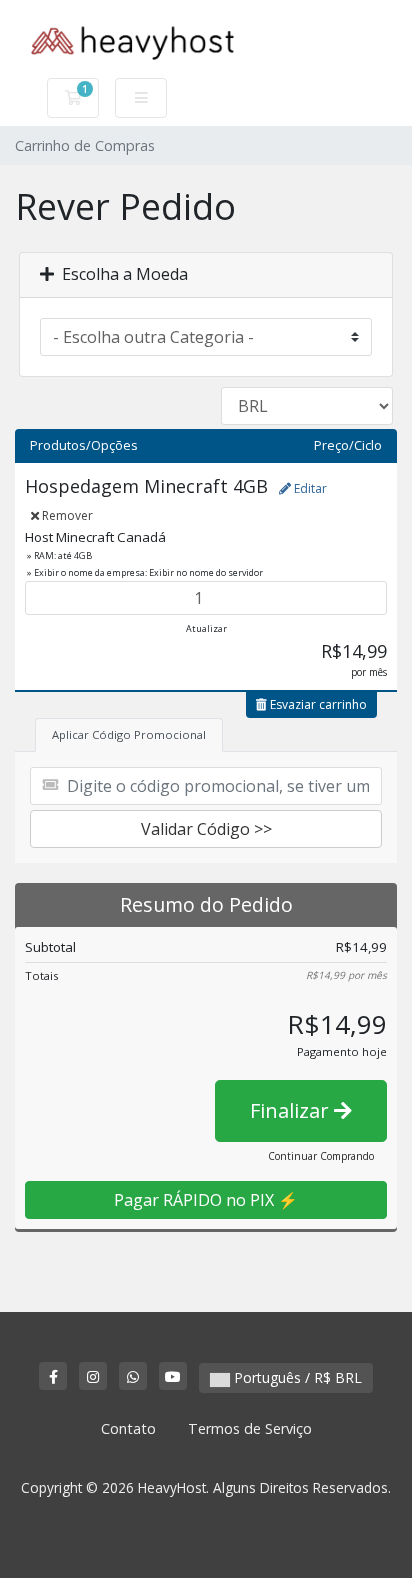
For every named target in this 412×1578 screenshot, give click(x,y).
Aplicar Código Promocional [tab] (129, 734)
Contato (128, 1428)
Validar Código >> (206, 829)
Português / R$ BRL (296, 1377)
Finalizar (292, 1110)
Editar (309, 488)
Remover (66, 515)
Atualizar (206, 628)
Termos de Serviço (250, 1428)
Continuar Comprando (321, 1156)
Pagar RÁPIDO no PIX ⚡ (206, 1200)
